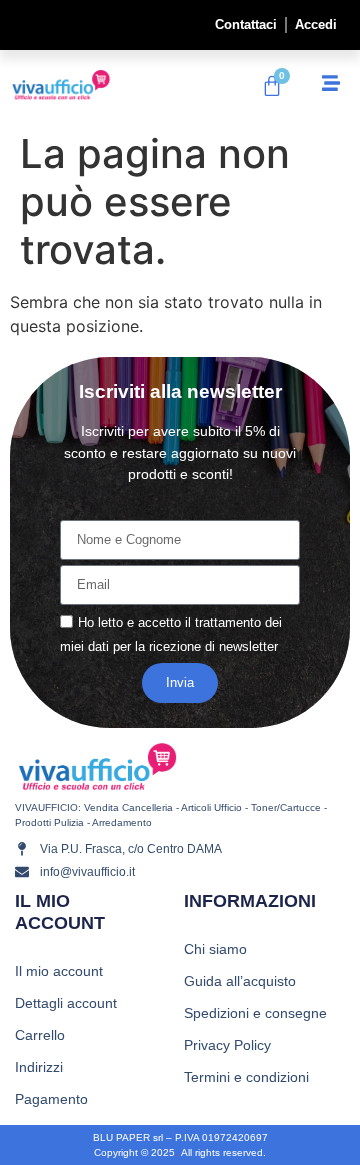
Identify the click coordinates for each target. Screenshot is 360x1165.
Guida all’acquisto (240, 981)
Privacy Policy (227, 1045)
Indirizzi (39, 1067)
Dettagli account (66, 1003)
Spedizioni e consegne (255, 1013)
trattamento (228, 623)
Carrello (40, 1035)
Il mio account (59, 971)
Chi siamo (215, 949)
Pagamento (51, 1099)
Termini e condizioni (246, 1077)
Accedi (316, 24)
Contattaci (246, 24)
